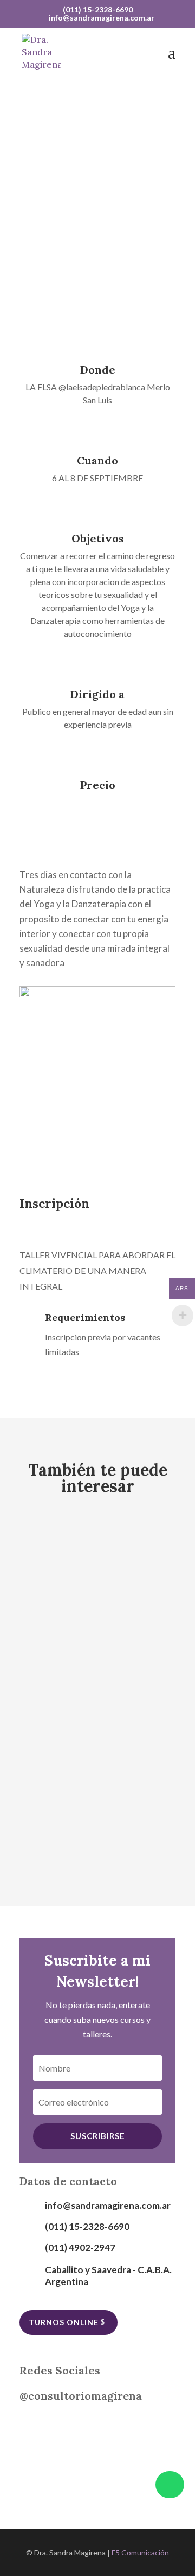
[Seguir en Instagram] (36, 2427)
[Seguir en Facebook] (74, 2427)
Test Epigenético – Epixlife (95, 1659)
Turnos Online (64, 2322)
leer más (52, 1588)
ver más (93, 227)
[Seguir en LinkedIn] (112, 2427)
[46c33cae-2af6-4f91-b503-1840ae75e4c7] (97, 994)
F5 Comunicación (140, 2552)
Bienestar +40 (64, 1554)
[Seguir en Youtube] (150, 2427)
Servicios (48, 1569)
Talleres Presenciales (113, 1569)
